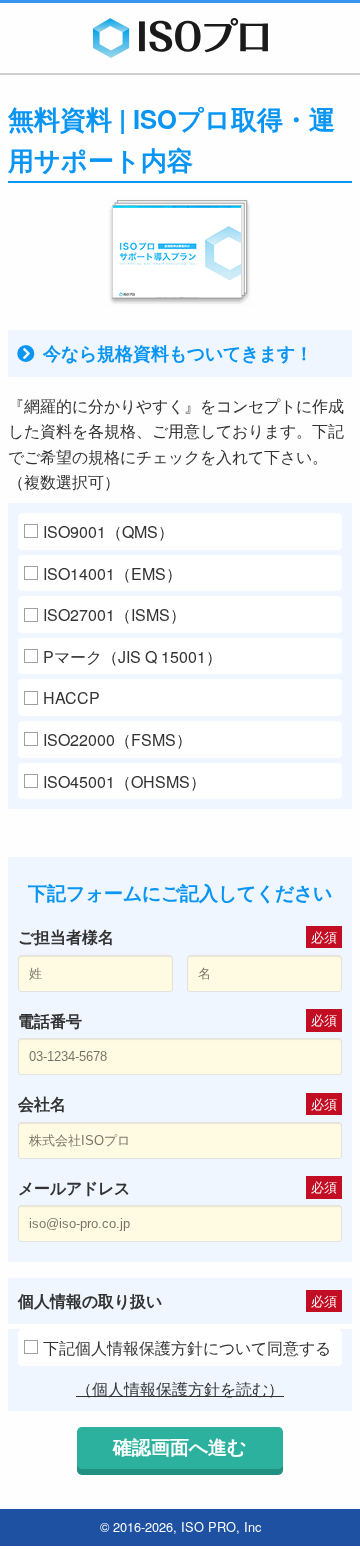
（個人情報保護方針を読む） (180, 1388)
